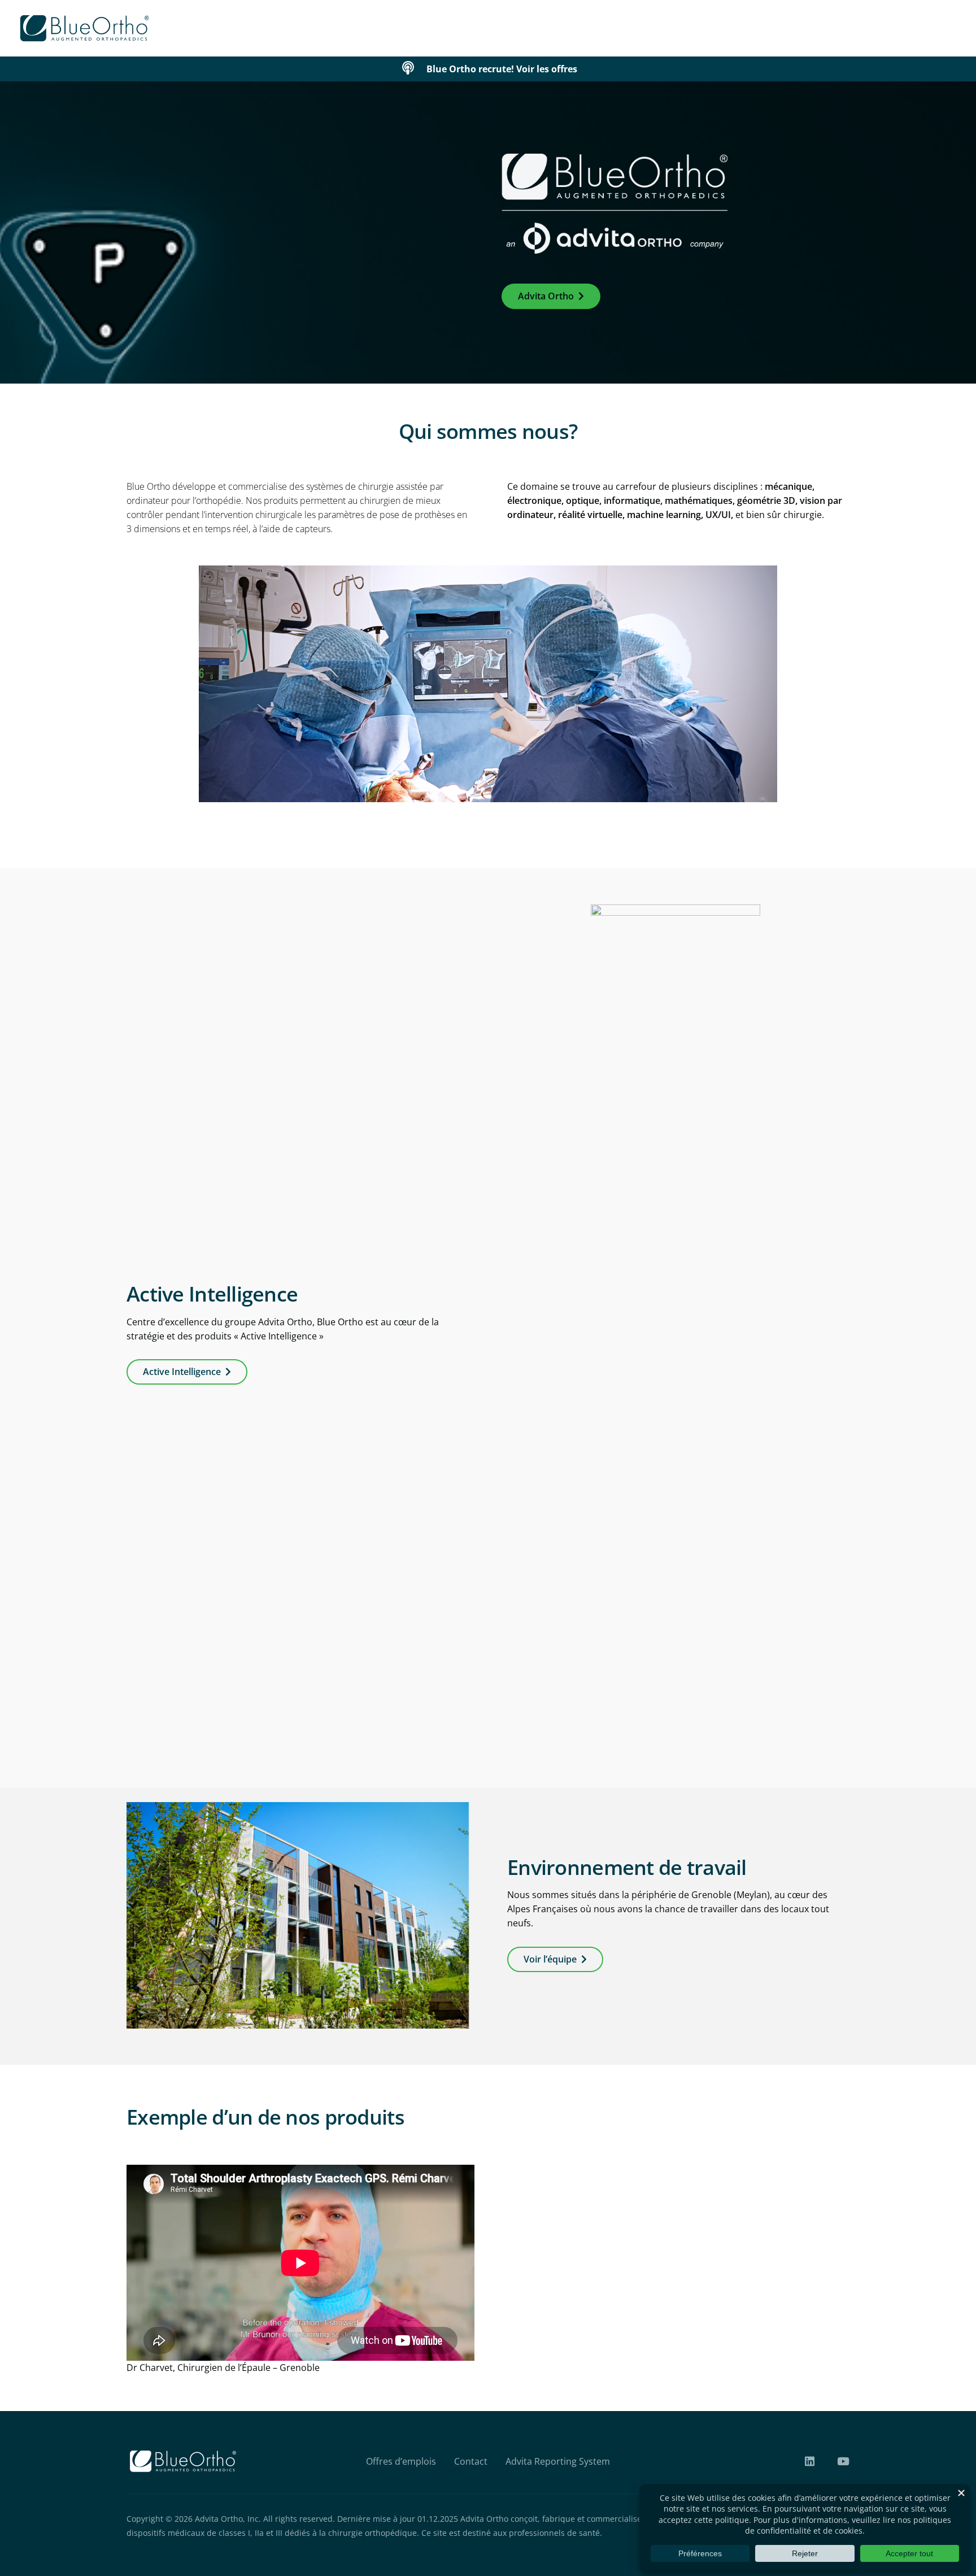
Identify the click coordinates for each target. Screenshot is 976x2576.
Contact (471, 2461)
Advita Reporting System (558, 2461)
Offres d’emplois (401, 2461)
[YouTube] (843, 2461)
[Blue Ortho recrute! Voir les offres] (413, 69)
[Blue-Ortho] (85, 28)
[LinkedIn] (810, 2461)
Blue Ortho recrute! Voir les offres (502, 69)
